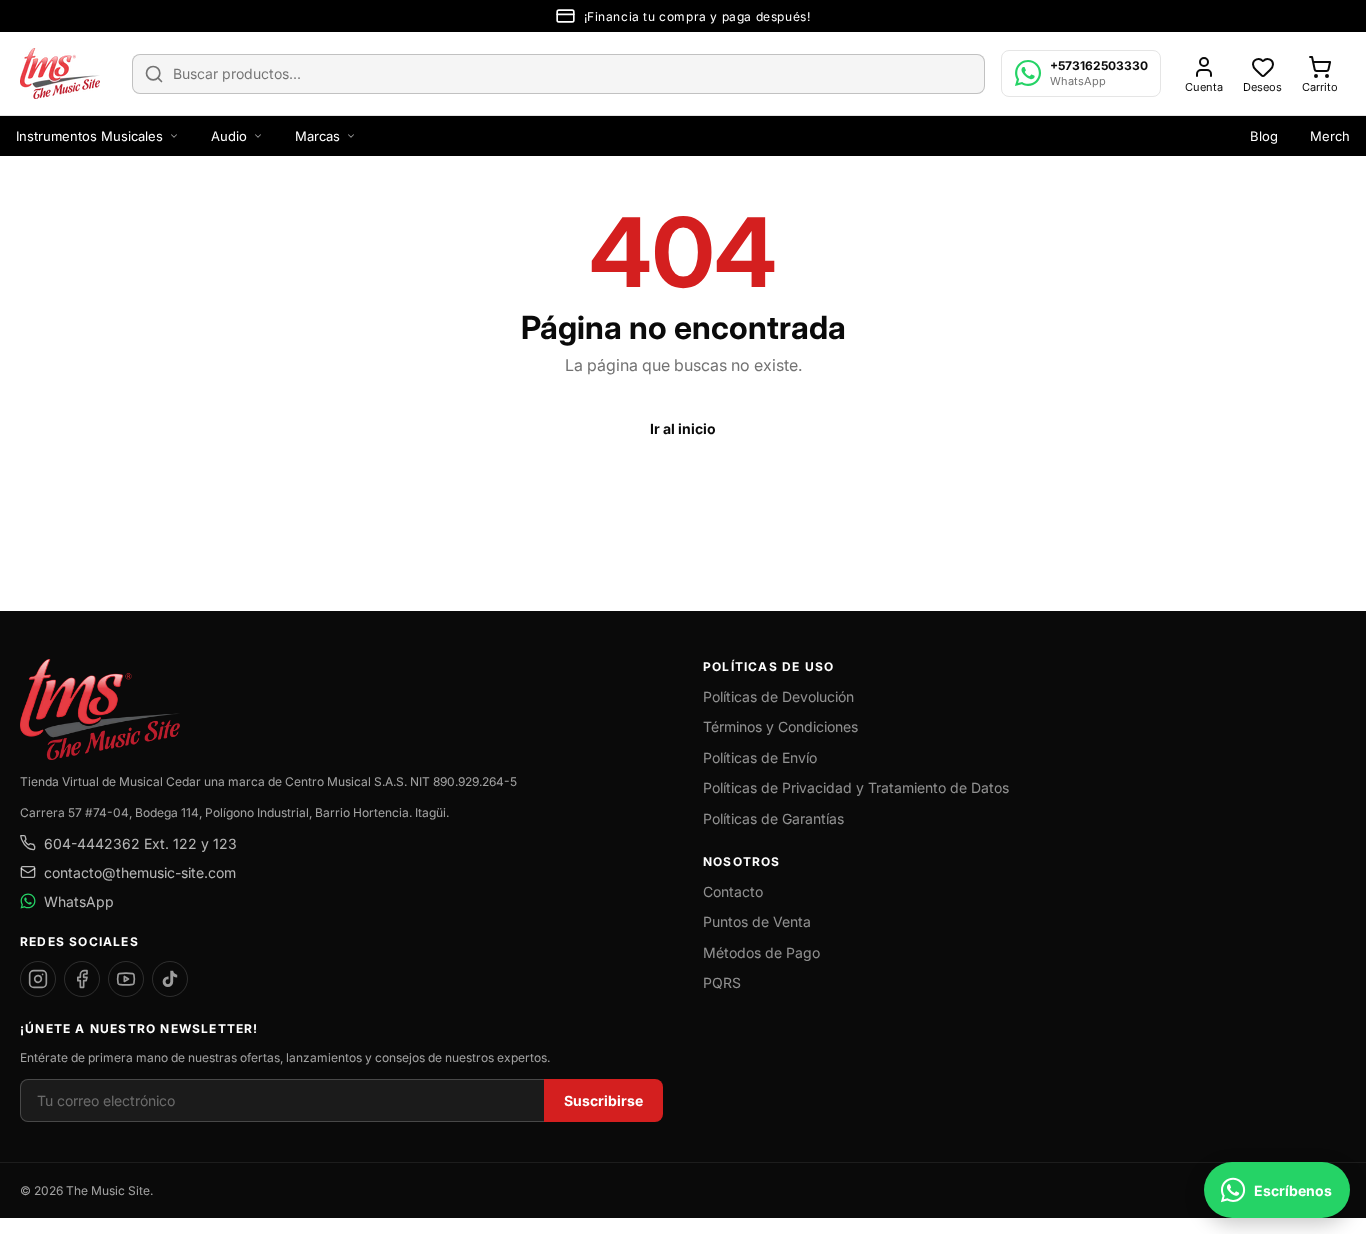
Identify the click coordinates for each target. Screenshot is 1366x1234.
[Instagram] (38, 979)
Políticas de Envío (760, 757)
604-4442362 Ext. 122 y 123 (140, 843)
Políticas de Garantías (773, 818)
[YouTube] (126, 979)
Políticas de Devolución (778, 696)
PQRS (722, 982)
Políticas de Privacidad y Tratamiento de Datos (856, 787)
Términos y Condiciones (780, 726)
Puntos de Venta (757, 921)
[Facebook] (82, 979)
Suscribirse (603, 1100)
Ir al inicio (683, 428)
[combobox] (558, 74)
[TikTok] (170, 979)
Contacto (733, 891)
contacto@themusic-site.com (140, 872)
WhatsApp (79, 901)
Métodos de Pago (761, 952)
